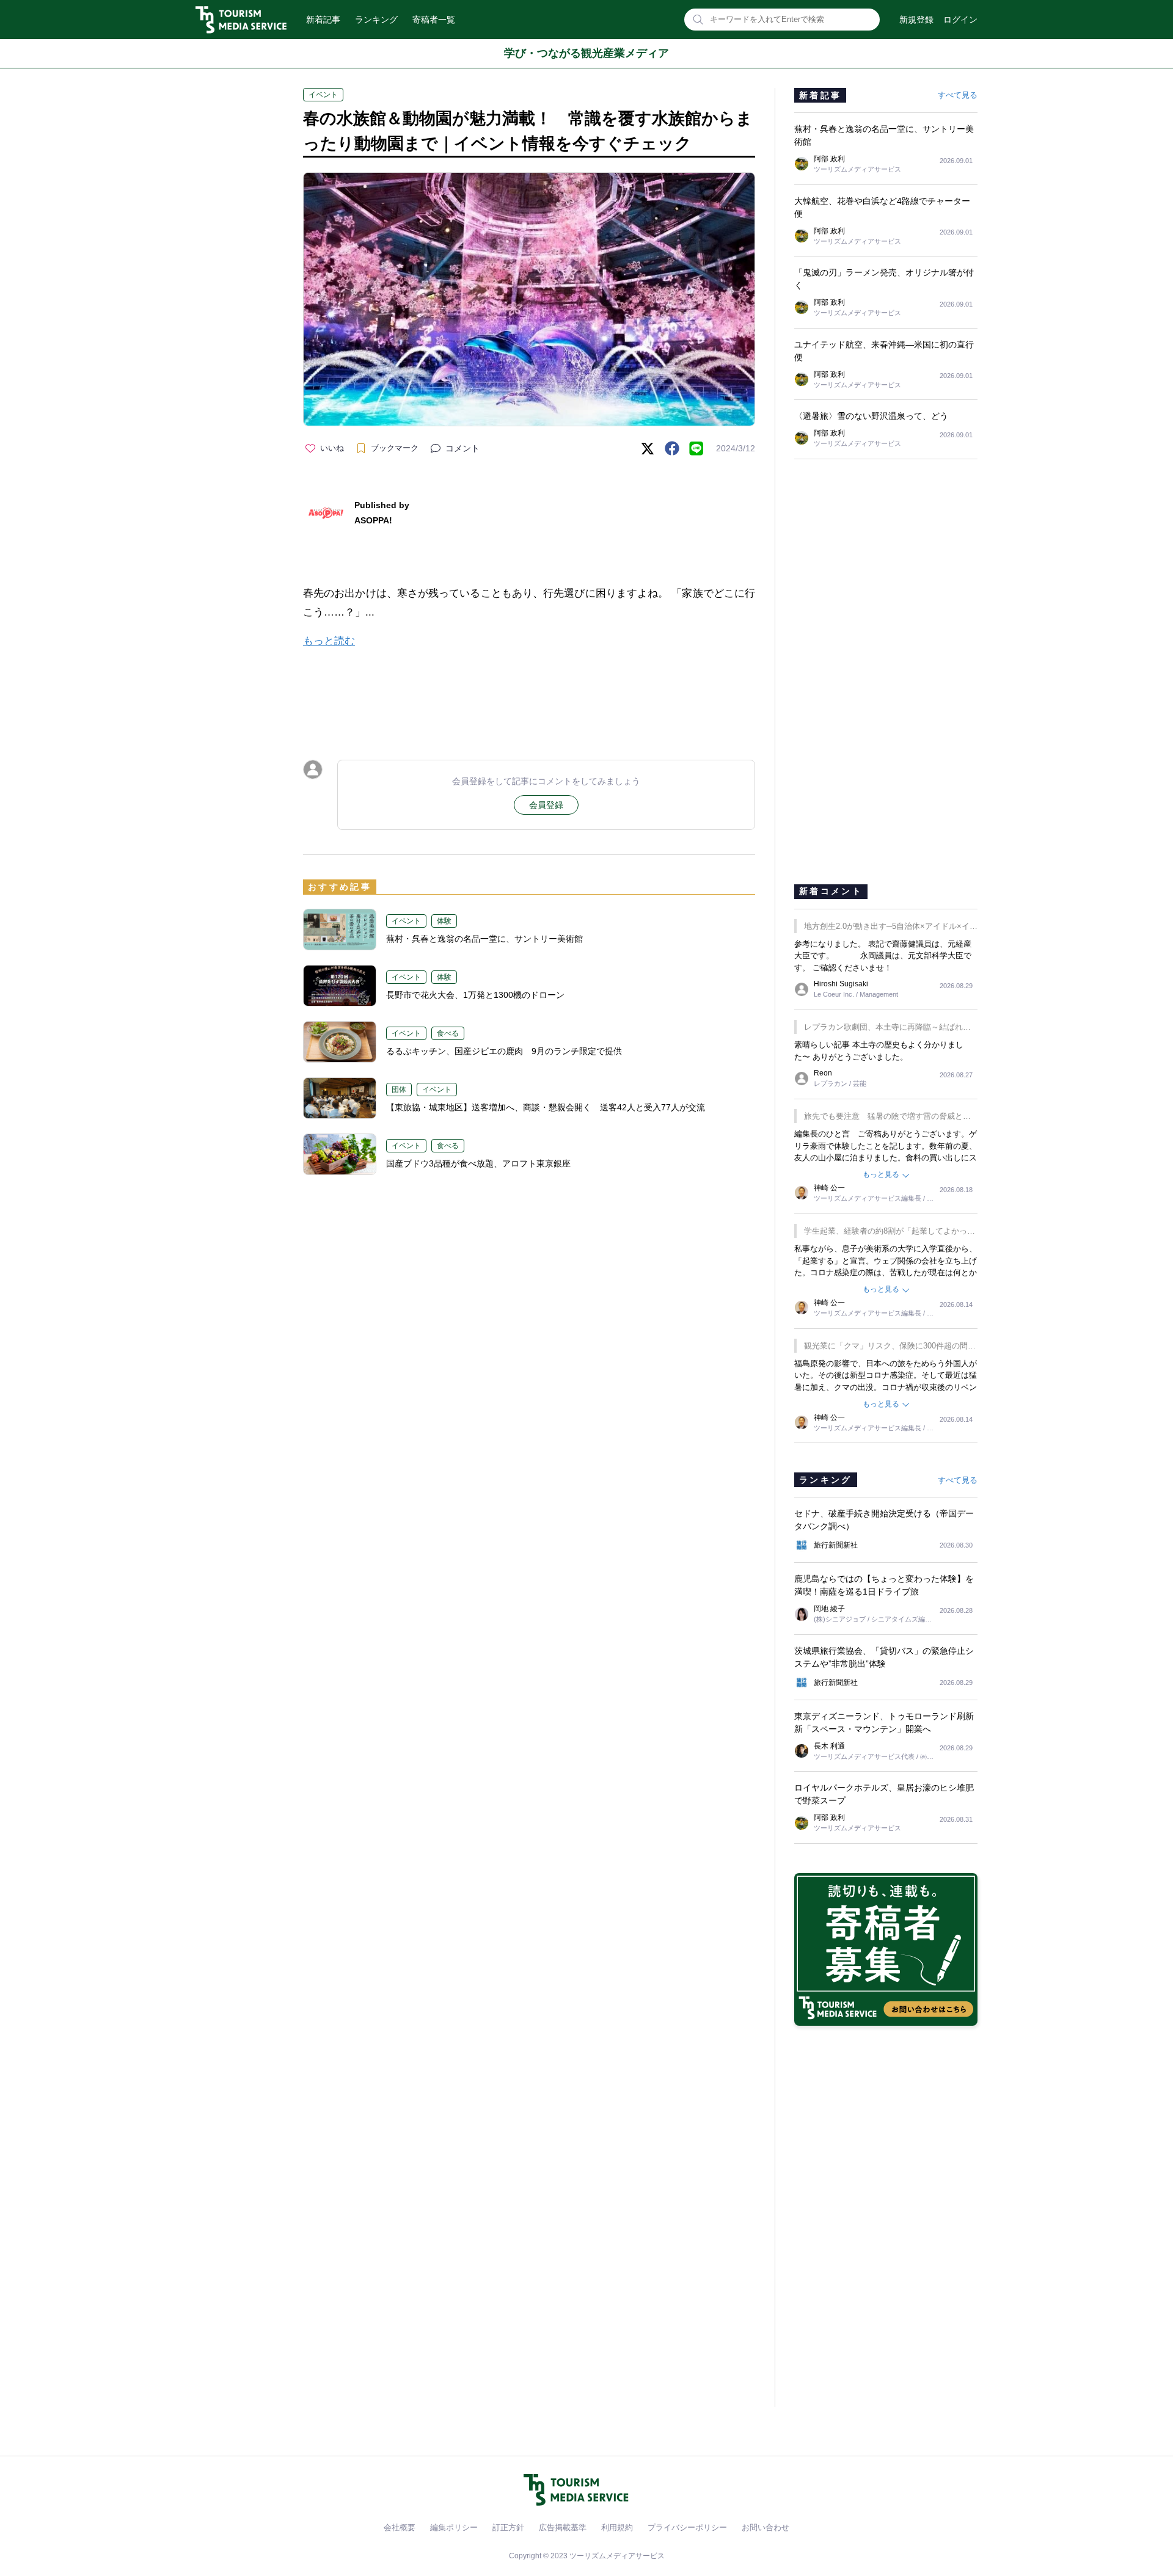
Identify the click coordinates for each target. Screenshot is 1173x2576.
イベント (323, 95)
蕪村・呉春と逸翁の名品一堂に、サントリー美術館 (484, 939)
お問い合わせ (766, 2527)
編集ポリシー (454, 2527)
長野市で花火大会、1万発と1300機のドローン (475, 995)
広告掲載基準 (563, 2527)
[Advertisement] (529, 693)
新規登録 (916, 20)
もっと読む (329, 641)
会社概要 (400, 2527)
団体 (399, 1090)
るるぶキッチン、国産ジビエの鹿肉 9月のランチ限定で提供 (504, 1051)
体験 (444, 921)
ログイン (960, 20)
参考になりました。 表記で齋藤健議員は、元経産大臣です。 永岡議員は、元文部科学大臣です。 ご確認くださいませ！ (883, 956)
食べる (448, 1033)
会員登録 (546, 805)
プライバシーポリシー (687, 2527)
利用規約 (617, 2527)
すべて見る (958, 95)
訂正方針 (508, 2527)
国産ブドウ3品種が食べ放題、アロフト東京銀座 (478, 1163)
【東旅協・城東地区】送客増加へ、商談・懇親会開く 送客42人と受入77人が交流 (546, 1107)
